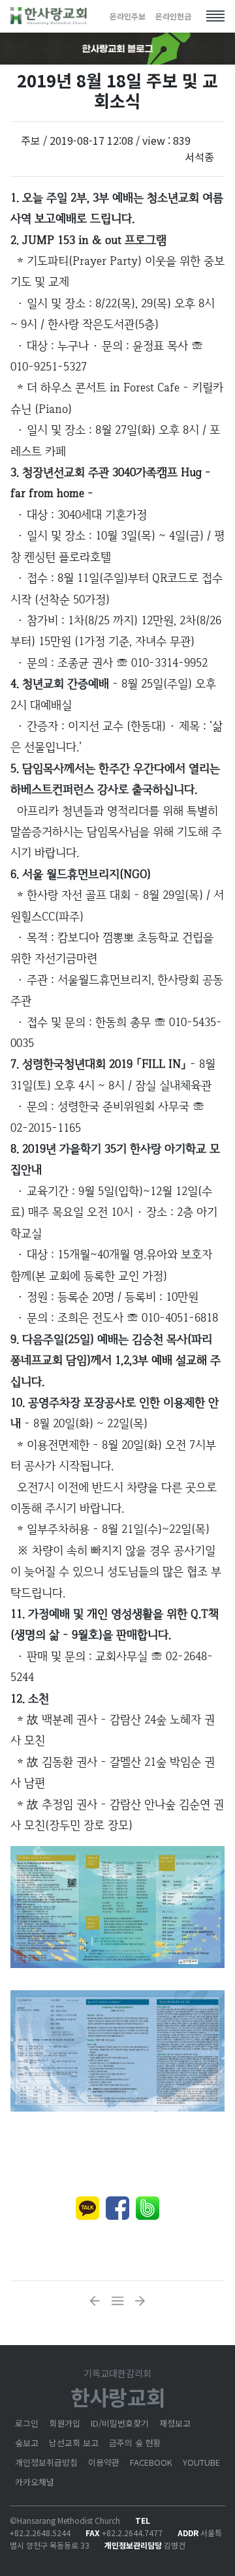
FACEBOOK (151, 2462)
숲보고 (27, 2443)
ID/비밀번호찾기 (120, 2423)
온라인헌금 (173, 16)
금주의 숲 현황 (135, 2443)
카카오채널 (35, 2482)
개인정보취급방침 (46, 2462)
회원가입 (65, 2423)
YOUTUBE (201, 2462)
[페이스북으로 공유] (117, 2208)
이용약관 (104, 2462)
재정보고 (175, 2423)
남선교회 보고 (74, 2443)
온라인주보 (128, 16)
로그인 (27, 2423)
